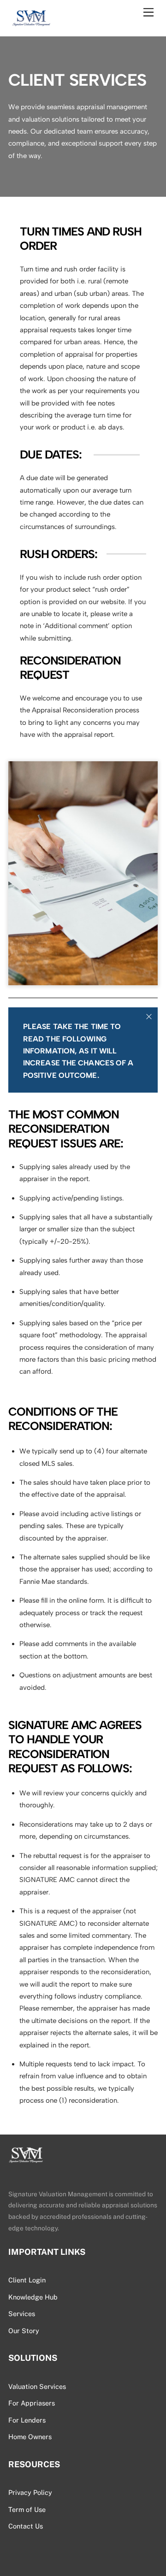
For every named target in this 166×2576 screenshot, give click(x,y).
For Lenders (27, 2420)
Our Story (24, 2331)
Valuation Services (37, 2386)
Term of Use (27, 2509)
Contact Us (26, 2526)
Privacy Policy (30, 2492)
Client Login (27, 2280)
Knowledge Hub (33, 2297)
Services (22, 2314)
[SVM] (31, 24)
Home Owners (30, 2437)
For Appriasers (32, 2403)
